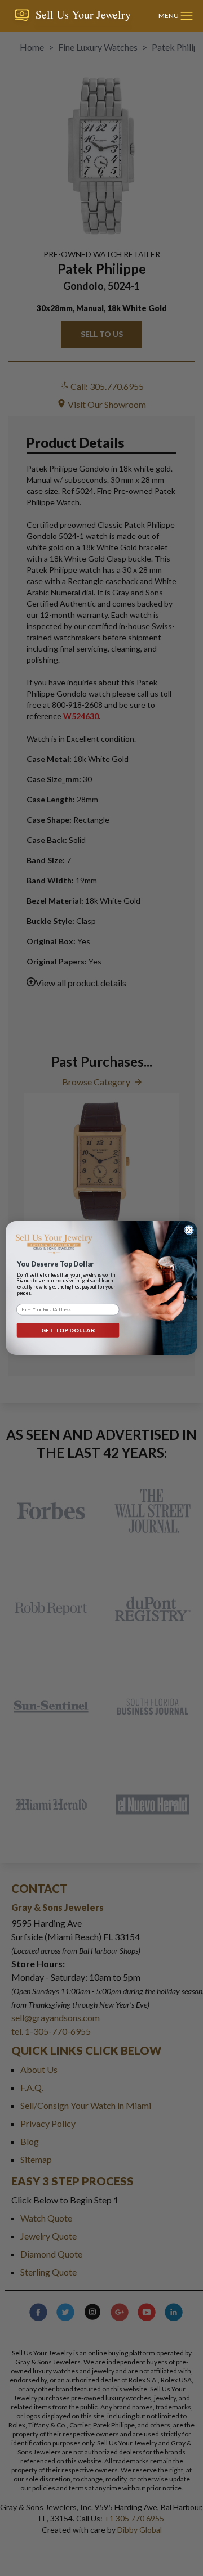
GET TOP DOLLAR (68, 1330)
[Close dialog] (189, 1230)
